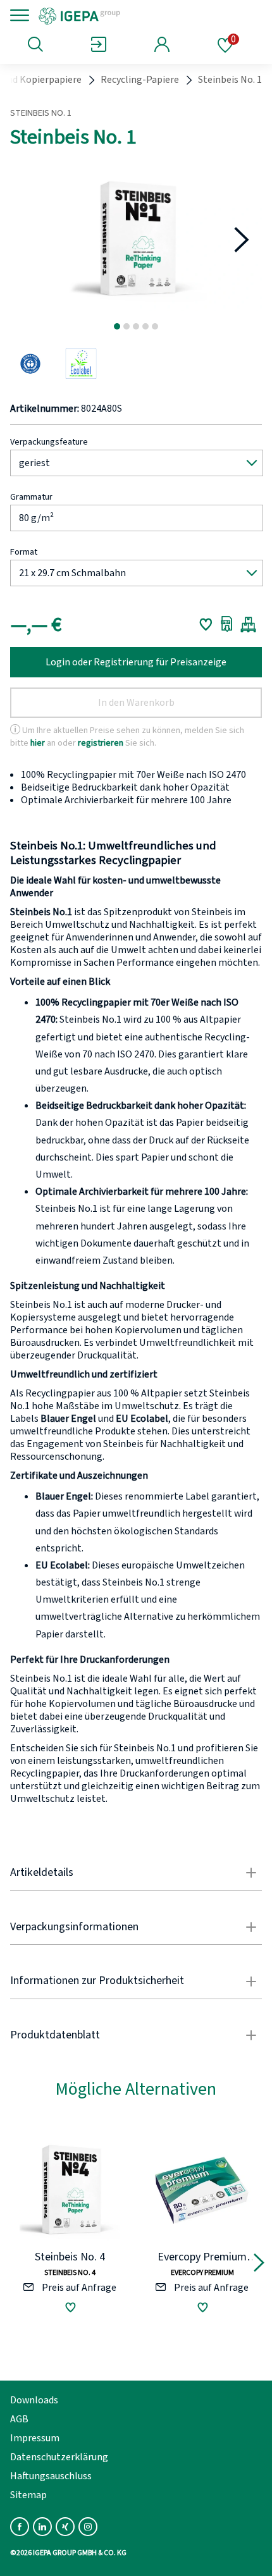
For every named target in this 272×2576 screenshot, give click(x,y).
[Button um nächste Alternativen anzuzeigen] (259, 2265)
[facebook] (20, 2527)
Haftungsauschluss (51, 2476)
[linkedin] (42, 2527)
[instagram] (88, 2527)
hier (38, 743)
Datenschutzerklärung (59, 2457)
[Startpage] (122, 15)
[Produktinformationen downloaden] (227, 624)
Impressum (35, 2438)
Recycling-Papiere (140, 80)
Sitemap (28, 2495)
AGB (19, 2419)
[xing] (65, 2527)
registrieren (101, 743)
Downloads (34, 2400)
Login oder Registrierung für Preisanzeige (136, 662)
